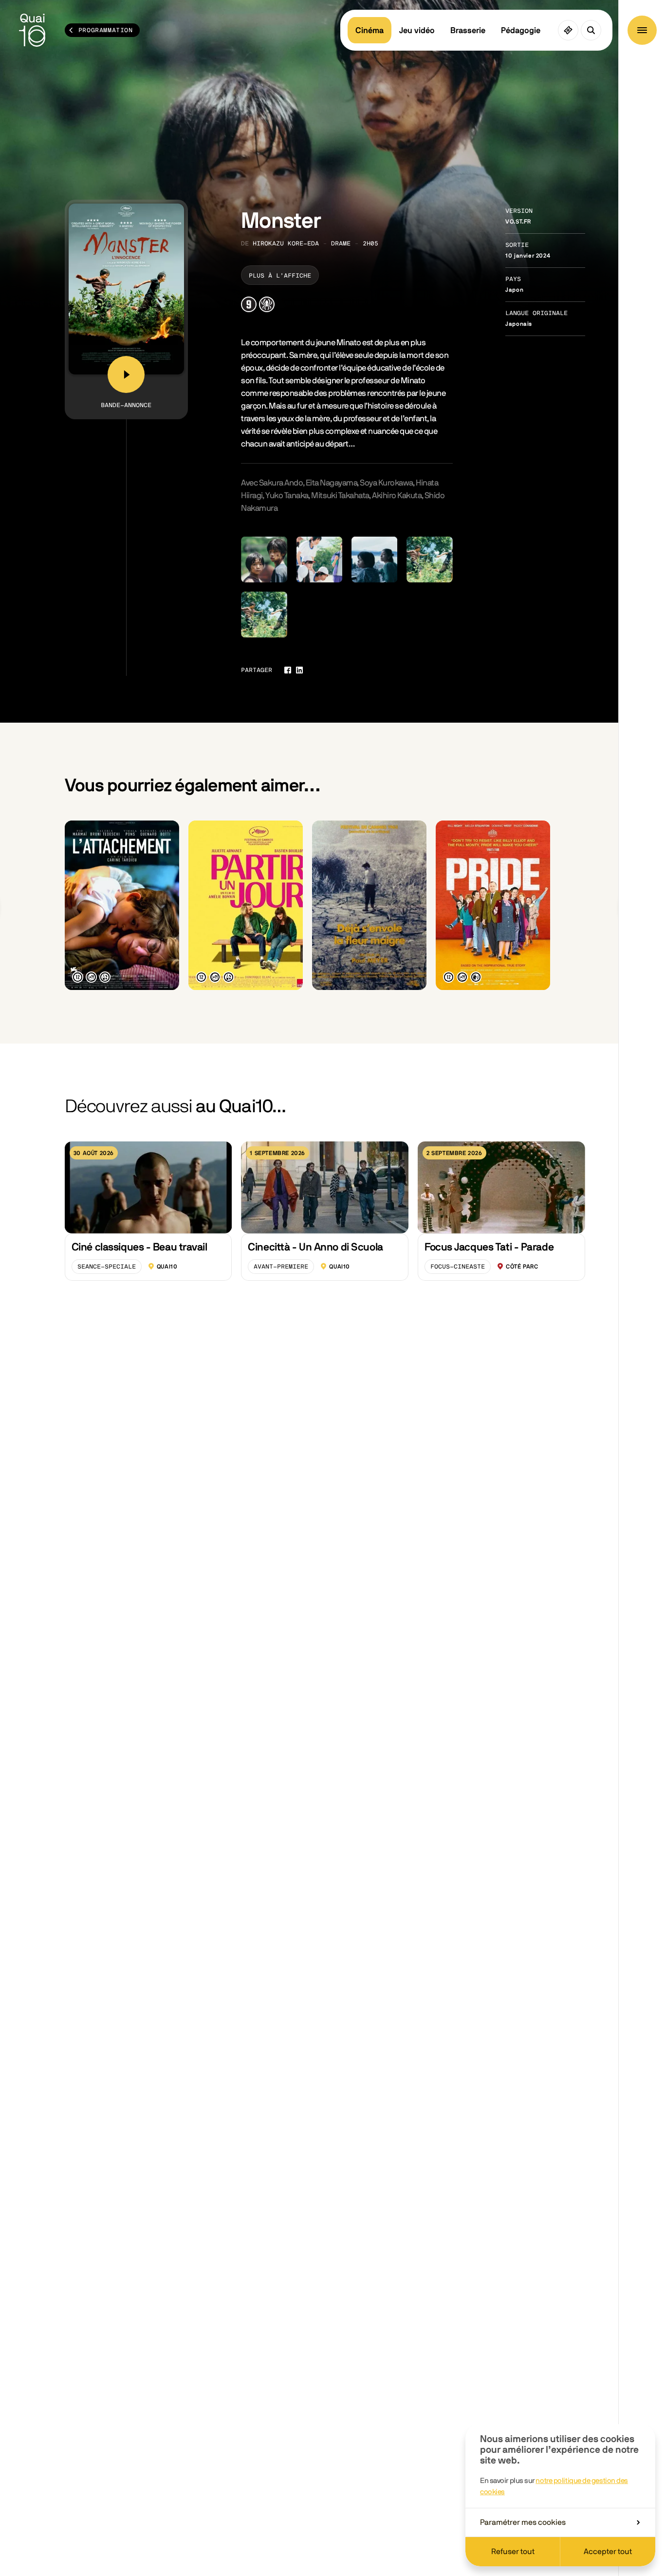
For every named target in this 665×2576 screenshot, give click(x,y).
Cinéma (369, 30)
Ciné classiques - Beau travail (139, 1247)
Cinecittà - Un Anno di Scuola (315, 1247)
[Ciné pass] (568, 30)
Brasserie (468, 30)
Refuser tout (513, 2552)
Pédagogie (521, 30)
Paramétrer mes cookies (523, 2522)
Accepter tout (608, 2552)
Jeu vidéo (417, 30)
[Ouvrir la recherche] (591, 30)
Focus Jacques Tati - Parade (489, 1247)
